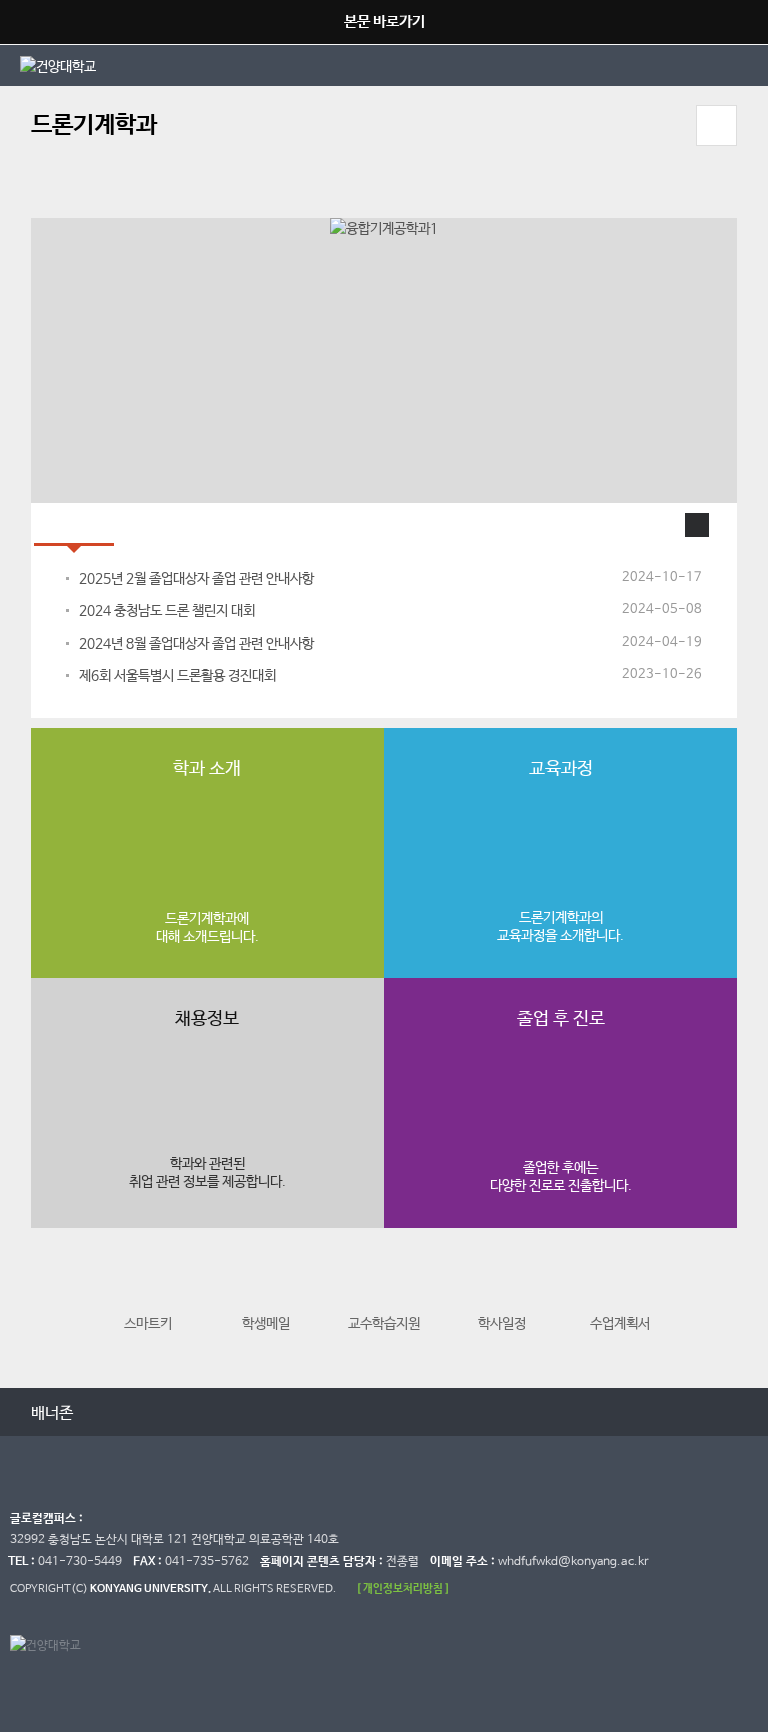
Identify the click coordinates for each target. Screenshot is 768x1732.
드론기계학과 (94, 125)
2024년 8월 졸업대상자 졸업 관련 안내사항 (196, 644)
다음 (719, 1306)
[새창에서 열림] (202, 65)
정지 (41, 193)
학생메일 (266, 1324)
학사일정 (502, 1324)
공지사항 (74, 524)
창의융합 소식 (174, 524)
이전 (48, 1306)
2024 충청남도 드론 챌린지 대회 (167, 611)
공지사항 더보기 (697, 525)
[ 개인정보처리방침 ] (403, 1588)
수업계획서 (620, 1324)
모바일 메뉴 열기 (716, 125)
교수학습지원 (384, 1324)
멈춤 (124, 1411)
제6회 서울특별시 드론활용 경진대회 (177, 676)
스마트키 (148, 1324)
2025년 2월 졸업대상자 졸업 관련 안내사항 (196, 579)
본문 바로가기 (384, 21)
